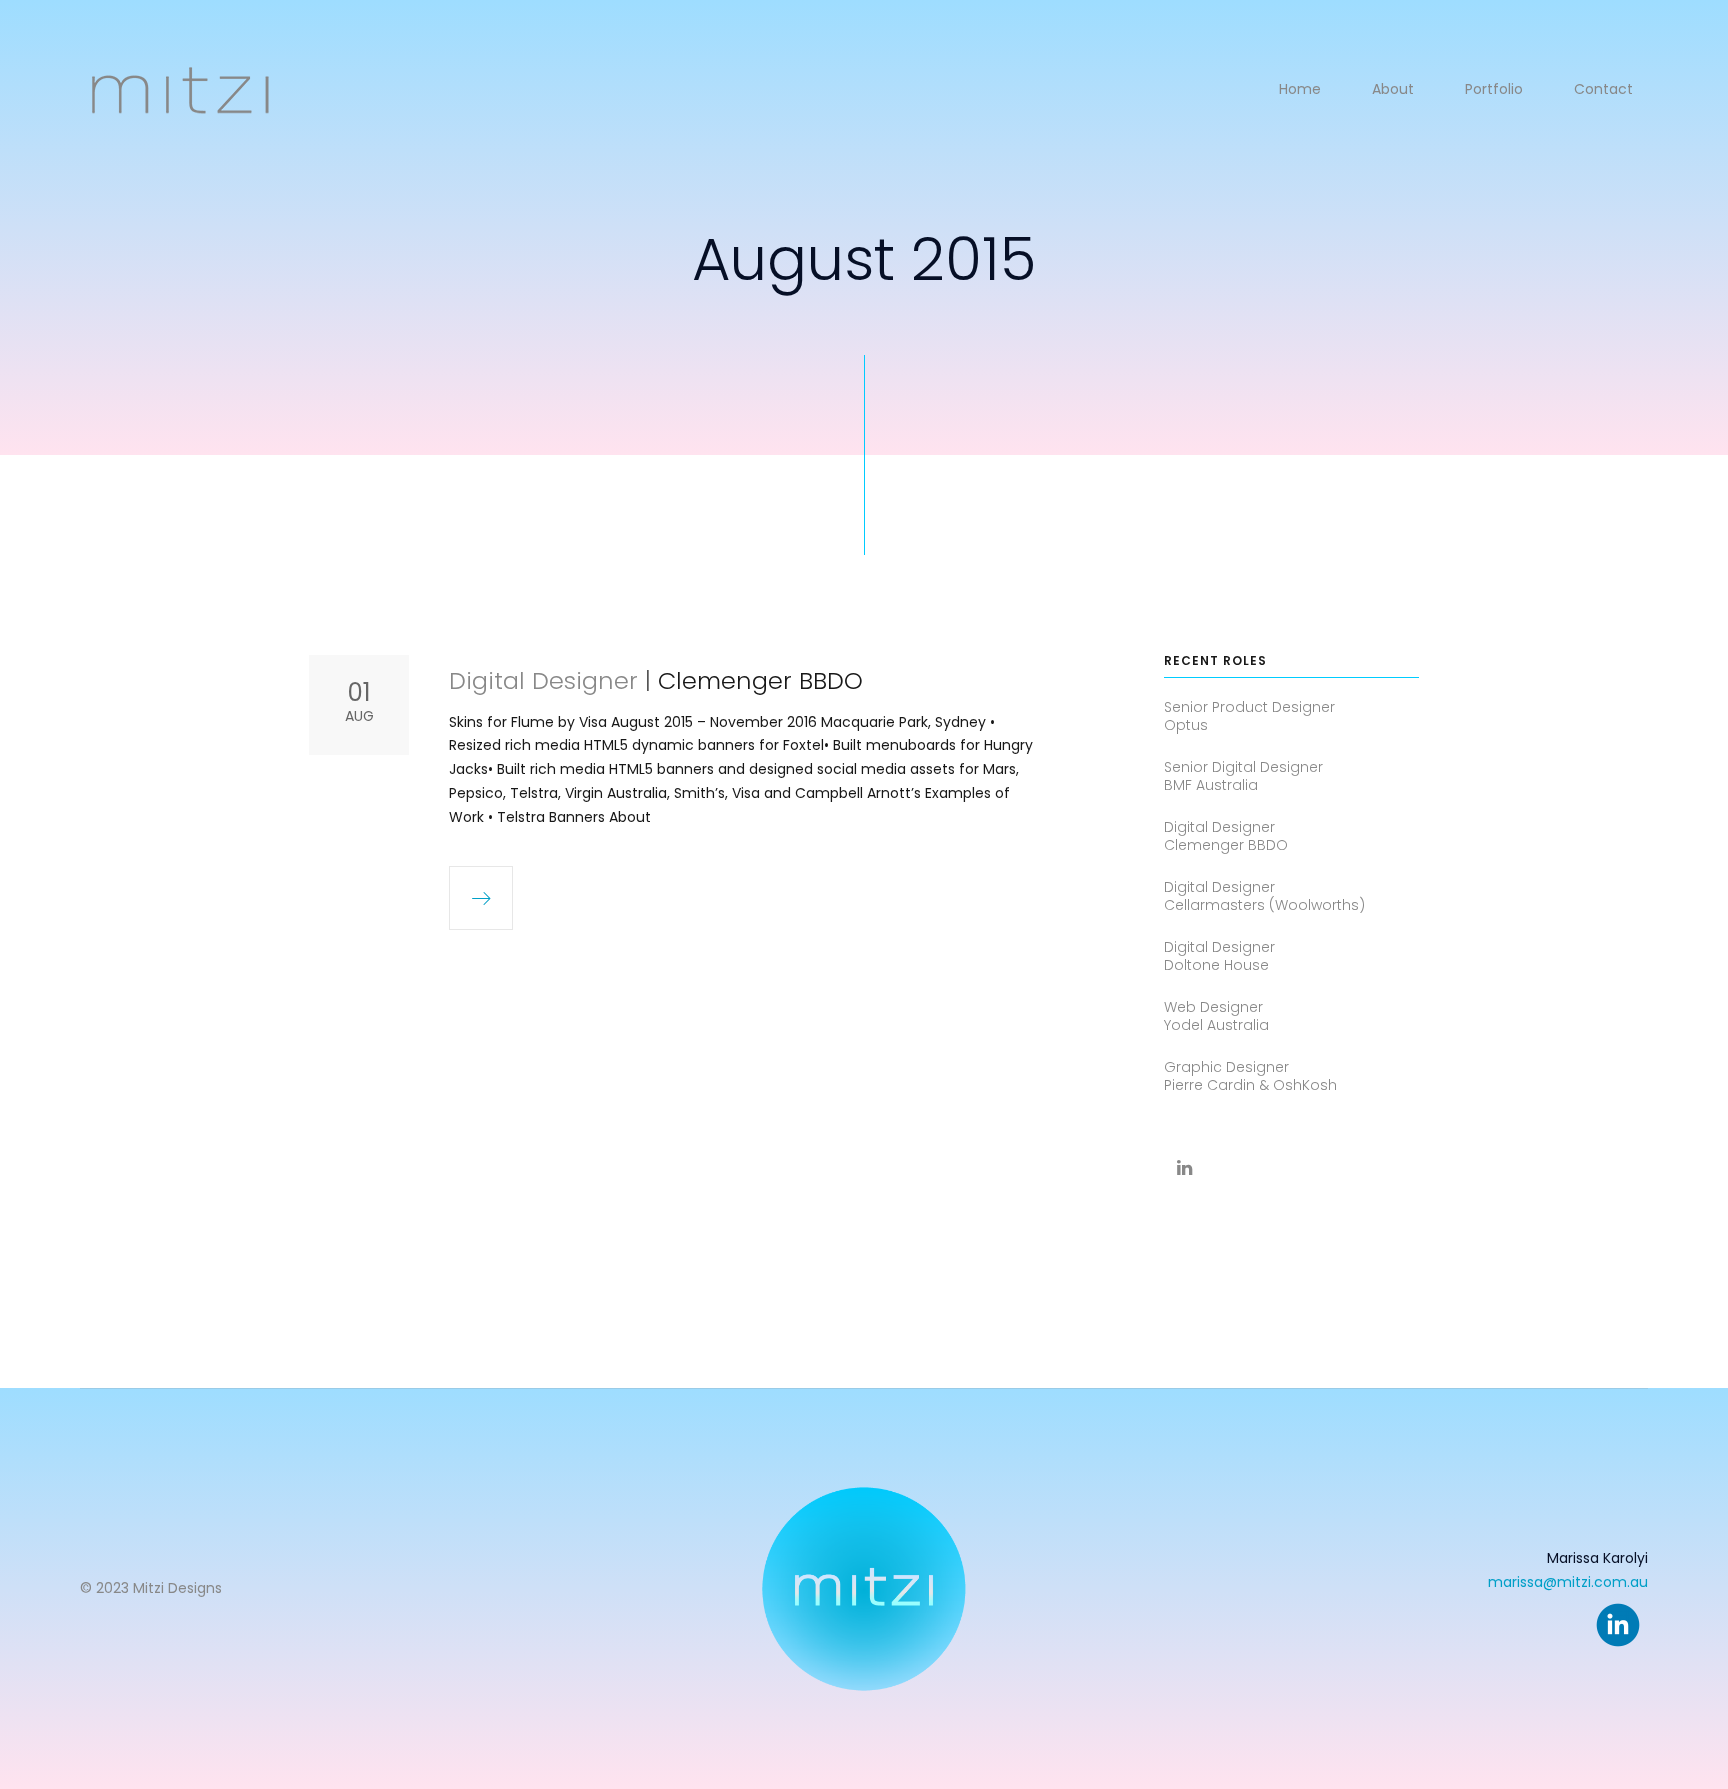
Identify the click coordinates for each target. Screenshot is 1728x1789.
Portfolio (1494, 89)
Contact (1603, 89)
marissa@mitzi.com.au (1568, 1582)
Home (1300, 89)
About (1393, 89)
